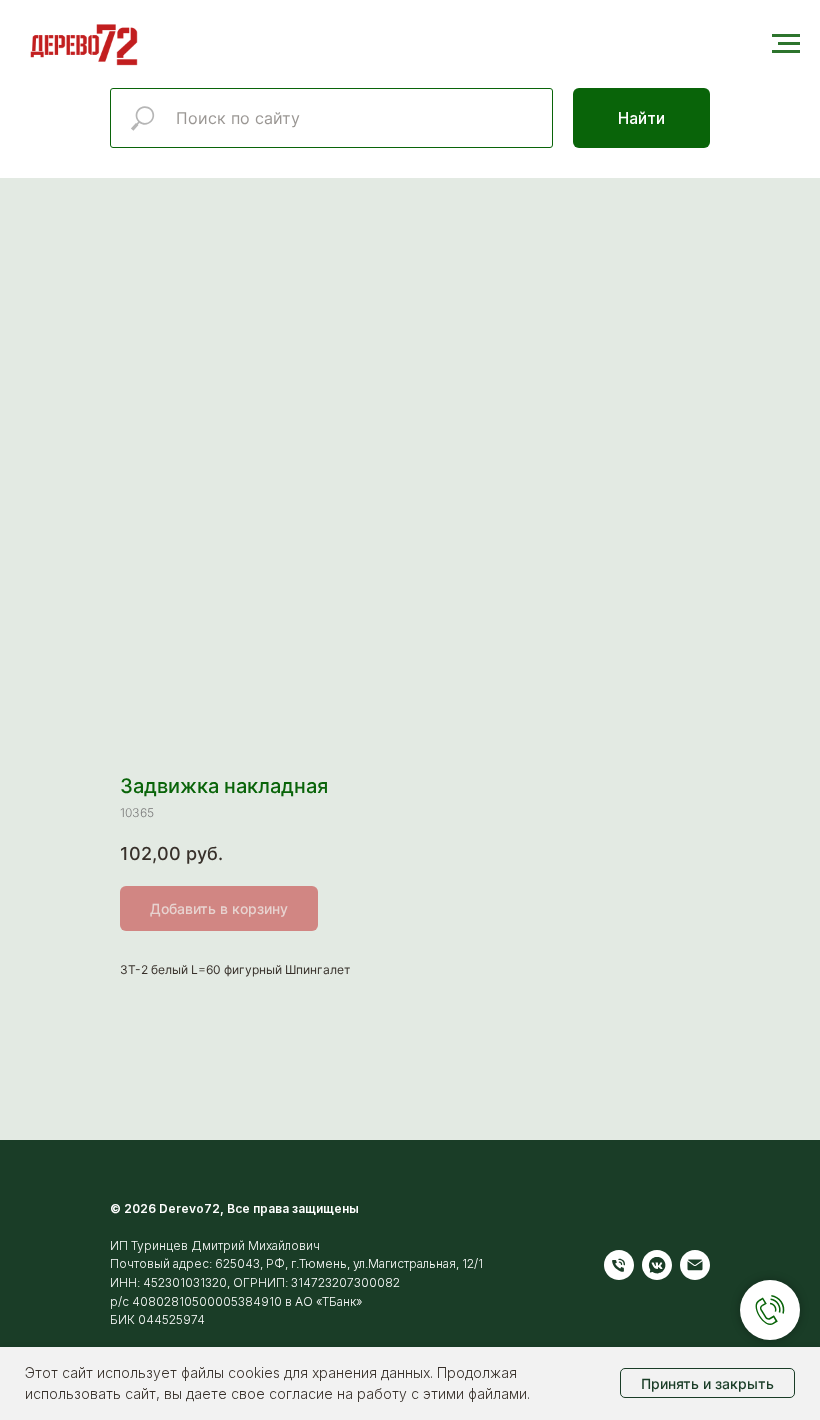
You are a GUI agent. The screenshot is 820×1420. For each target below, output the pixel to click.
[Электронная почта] (695, 1265)
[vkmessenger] (657, 1265)
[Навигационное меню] (786, 44)
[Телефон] (619, 1265)
